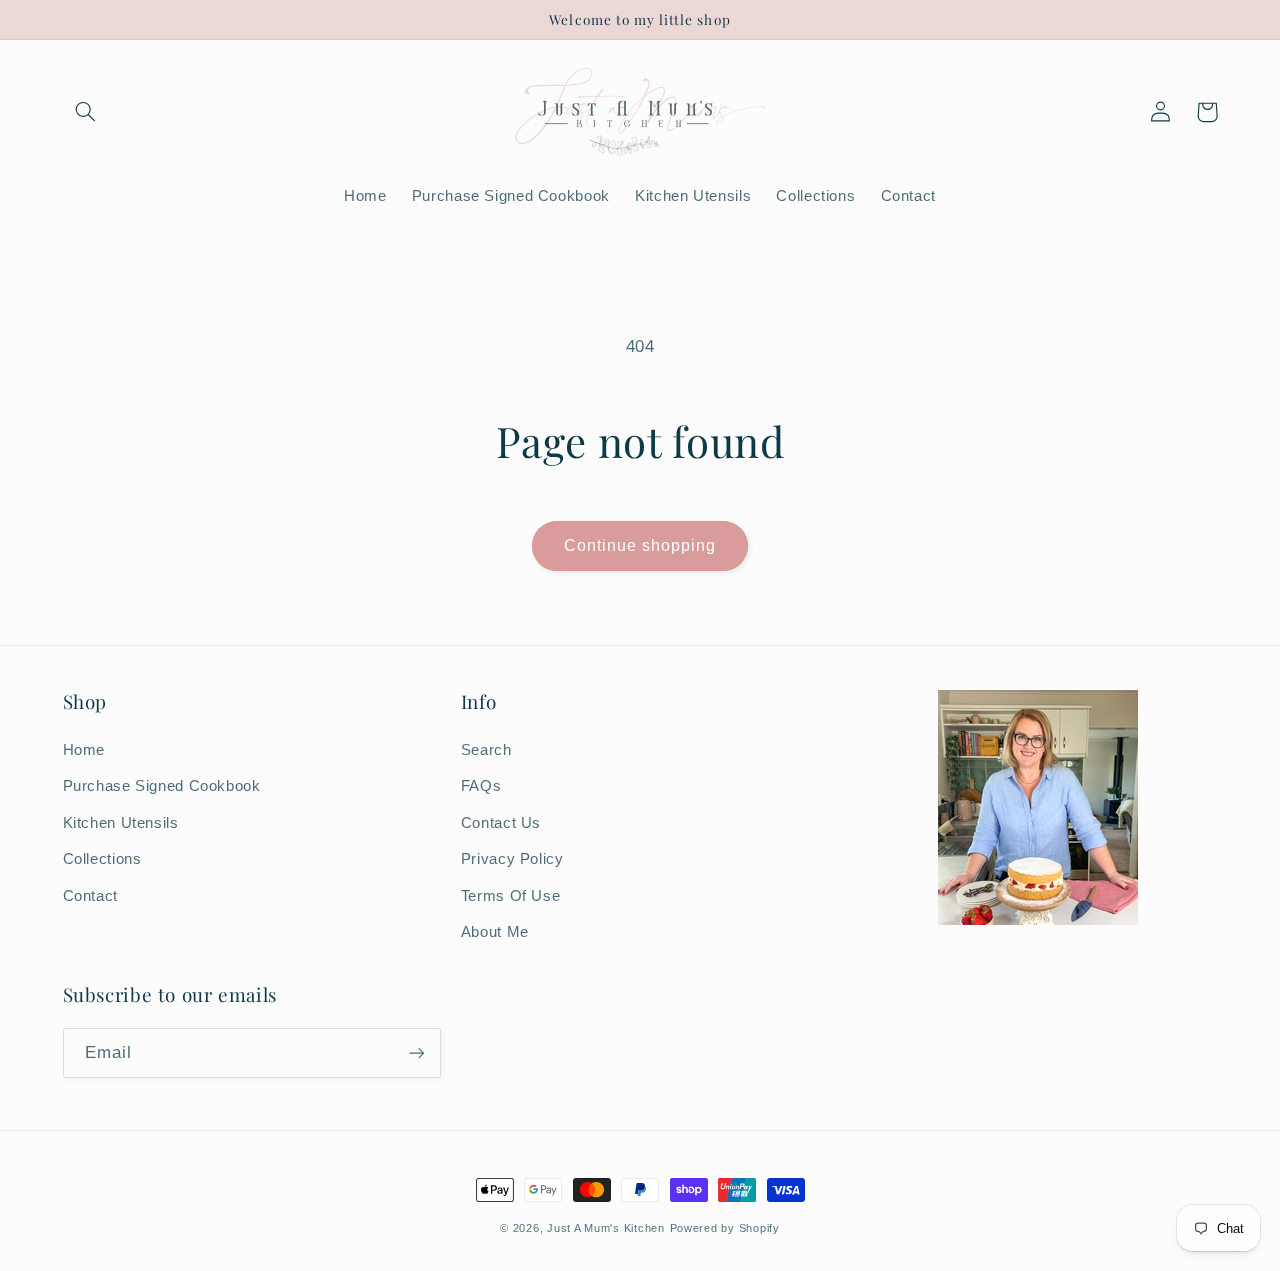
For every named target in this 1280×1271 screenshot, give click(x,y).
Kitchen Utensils (121, 823)
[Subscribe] (416, 1052)
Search (486, 750)
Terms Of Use (511, 896)
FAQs (481, 786)
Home (84, 750)
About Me (495, 932)
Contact (90, 896)
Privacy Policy (512, 859)
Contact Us (501, 823)
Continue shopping (640, 545)
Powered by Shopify (725, 1228)
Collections (102, 859)
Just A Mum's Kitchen (606, 1228)
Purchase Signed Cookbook (162, 786)
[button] (86, 112)
